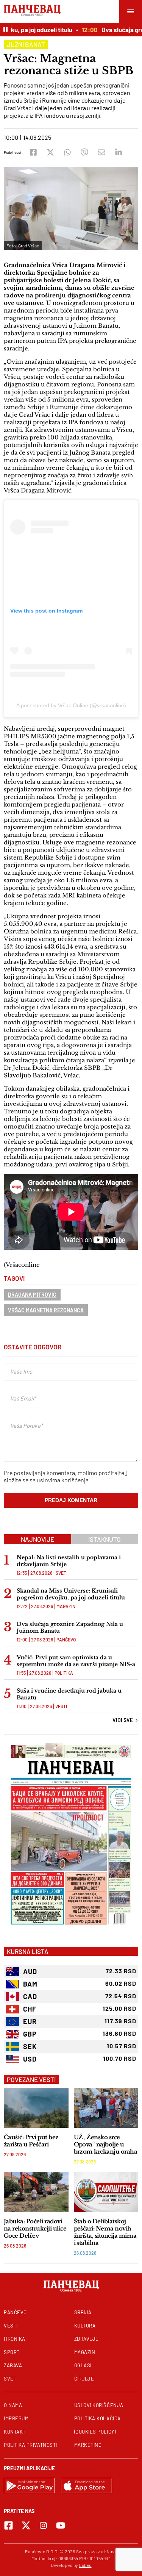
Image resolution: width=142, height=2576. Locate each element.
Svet (61, 1573)
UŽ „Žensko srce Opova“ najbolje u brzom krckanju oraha (106, 2144)
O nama (13, 2405)
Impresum (16, 2418)
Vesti (61, 1706)
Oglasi (83, 2365)
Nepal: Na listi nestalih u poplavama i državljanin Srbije (69, 1561)
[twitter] (50, 152)
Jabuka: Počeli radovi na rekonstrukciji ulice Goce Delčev (35, 2228)
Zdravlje (87, 2339)
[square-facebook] (9, 2525)
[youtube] (61, 2525)
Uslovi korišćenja (99, 2405)
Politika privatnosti (30, 2445)
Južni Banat (26, 44)
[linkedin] (118, 152)
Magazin (66, 1606)
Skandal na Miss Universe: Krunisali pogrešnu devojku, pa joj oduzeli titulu (71, 1594)
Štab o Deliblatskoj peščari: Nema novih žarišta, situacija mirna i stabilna (105, 2232)
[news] (36, 2108)
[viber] (84, 152)
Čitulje (84, 2379)
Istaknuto (105, 1539)
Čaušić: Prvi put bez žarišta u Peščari (31, 2141)
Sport (12, 2352)
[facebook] (33, 152)
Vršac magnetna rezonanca (46, 1310)
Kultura (85, 2326)
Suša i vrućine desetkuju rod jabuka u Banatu (69, 1694)
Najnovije (37, 1539)
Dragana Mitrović (32, 1295)
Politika (64, 1673)
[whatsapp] (67, 152)
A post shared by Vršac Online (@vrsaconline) (71, 705)
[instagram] (43, 2525)
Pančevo (66, 1640)
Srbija (83, 2312)
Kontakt (15, 2432)
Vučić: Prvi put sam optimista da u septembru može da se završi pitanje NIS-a (76, 1661)
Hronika (15, 2339)
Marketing (88, 2445)
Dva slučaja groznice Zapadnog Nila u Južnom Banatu (70, 1627)
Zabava (13, 2365)
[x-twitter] (26, 2525)
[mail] (101, 152)
